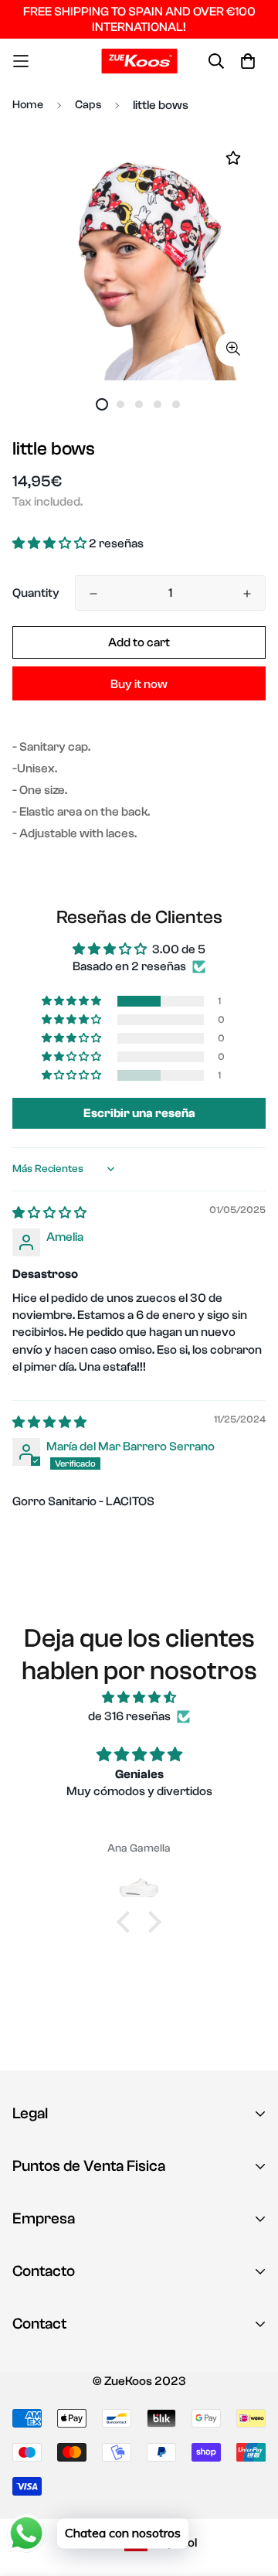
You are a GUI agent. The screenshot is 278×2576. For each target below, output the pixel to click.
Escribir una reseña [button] (139, 1113)
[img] (49, 1213)
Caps (88, 105)
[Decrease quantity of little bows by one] (93, 594)
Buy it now (139, 684)
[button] (51, 543)
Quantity (36, 593)
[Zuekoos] (139, 61)
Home (28, 105)
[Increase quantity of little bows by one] (247, 594)
